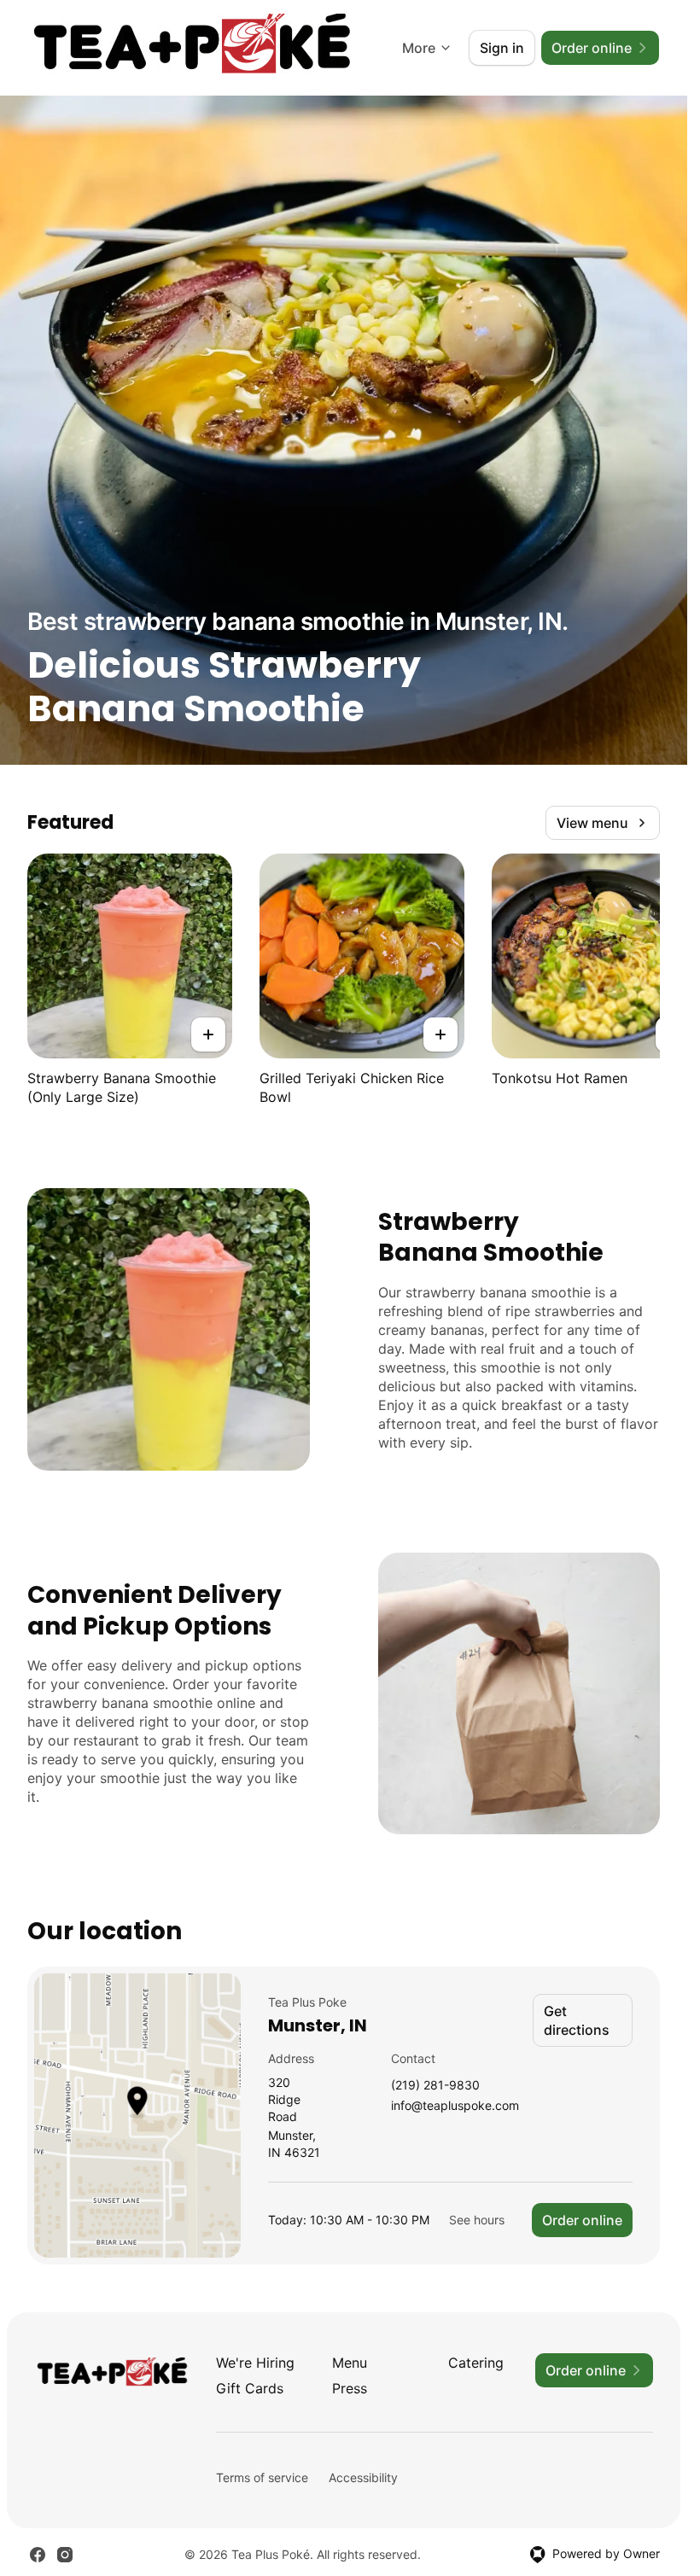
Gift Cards (250, 2388)
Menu (350, 2363)
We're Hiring (255, 2363)
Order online (582, 2220)
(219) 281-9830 (435, 2086)
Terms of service (262, 2477)
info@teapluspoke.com (455, 2106)
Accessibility (363, 2477)
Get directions (577, 2020)
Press (350, 2388)
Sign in (502, 48)
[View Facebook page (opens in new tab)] (38, 2555)
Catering (476, 2363)
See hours (477, 2220)
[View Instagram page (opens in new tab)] (65, 2555)
